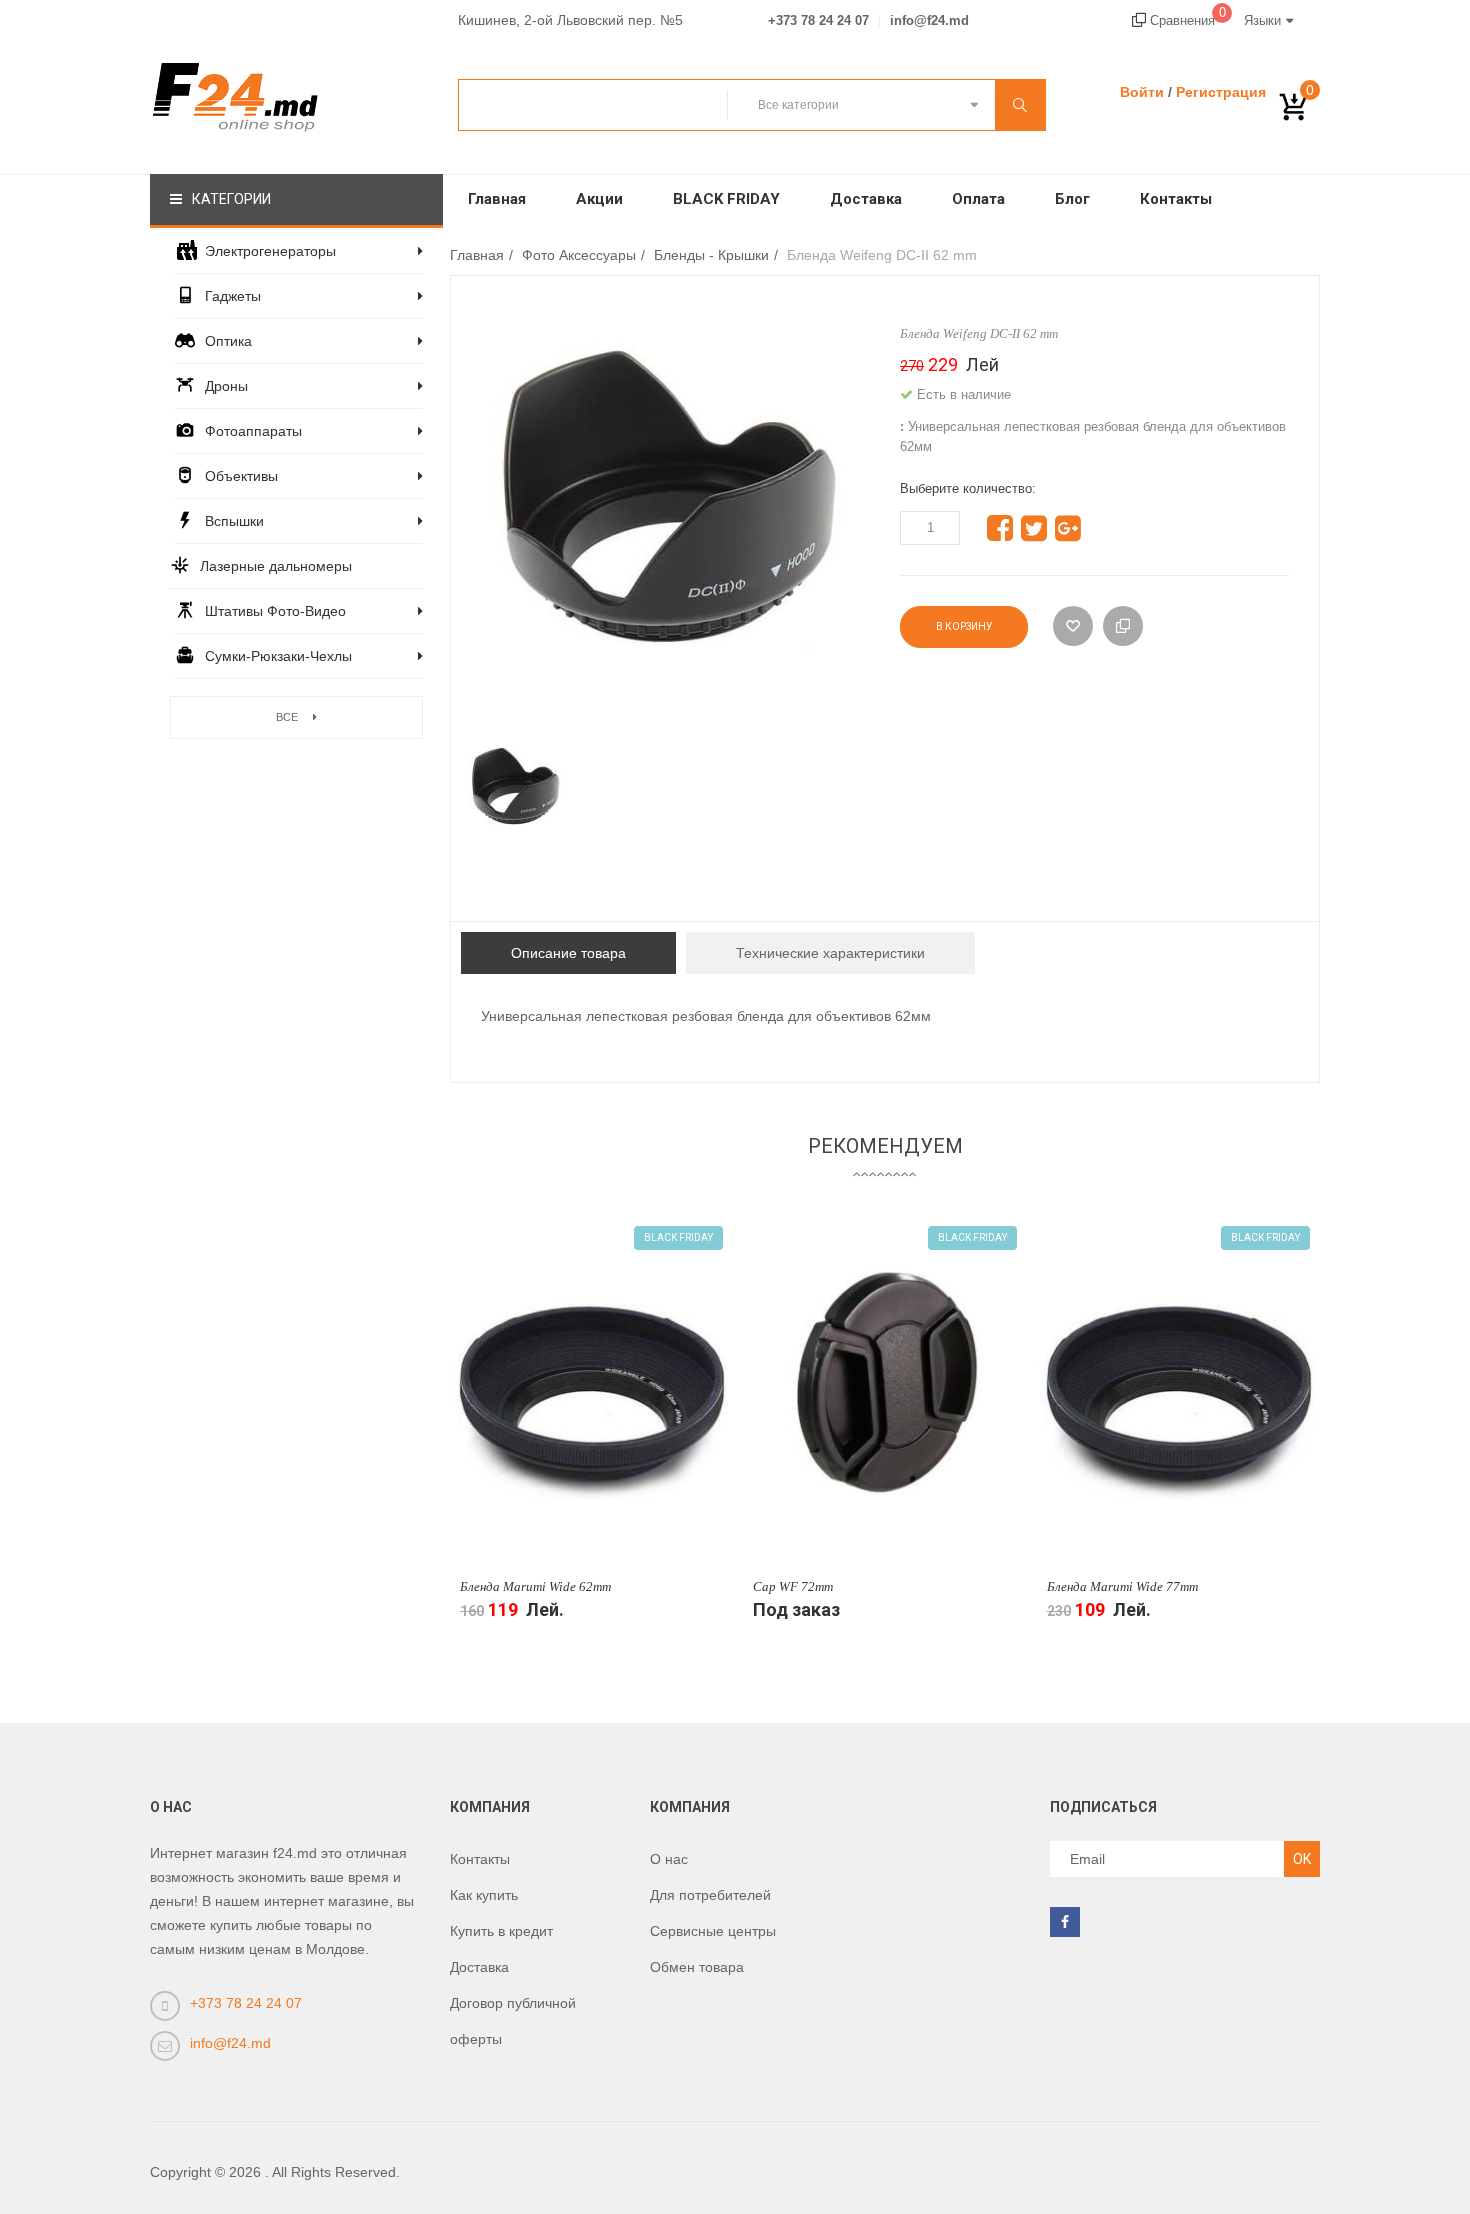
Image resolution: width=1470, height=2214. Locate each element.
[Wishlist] (1073, 626)
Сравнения (1186, 20)
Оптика (228, 341)
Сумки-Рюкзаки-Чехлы (278, 656)
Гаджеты (233, 296)
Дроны (226, 386)
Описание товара (568, 953)
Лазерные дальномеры (276, 566)
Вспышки (234, 521)
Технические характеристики (830, 953)
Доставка (866, 199)
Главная (497, 199)
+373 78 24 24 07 (818, 21)
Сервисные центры (713, 1931)
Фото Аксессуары (579, 255)
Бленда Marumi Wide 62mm (535, 1586)
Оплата (978, 199)
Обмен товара (697, 1967)
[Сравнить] (1123, 626)
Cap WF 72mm (793, 1586)
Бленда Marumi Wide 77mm (1122, 1586)
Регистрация (1221, 92)
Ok (1302, 1859)
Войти (1142, 92)
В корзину (964, 626)
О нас (669, 1859)
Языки (1262, 20)
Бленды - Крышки (711, 255)
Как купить (484, 1895)
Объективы (241, 476)
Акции (599, 199)
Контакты (1176, 199)
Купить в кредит (501, 1931)
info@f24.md (929, 21)
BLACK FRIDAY (726, 199)
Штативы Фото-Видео (275, 611)
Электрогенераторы (270, 251)
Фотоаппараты (253, 431)
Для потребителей (710, 1895)
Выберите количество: (968, 488)
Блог (1072, 199)
